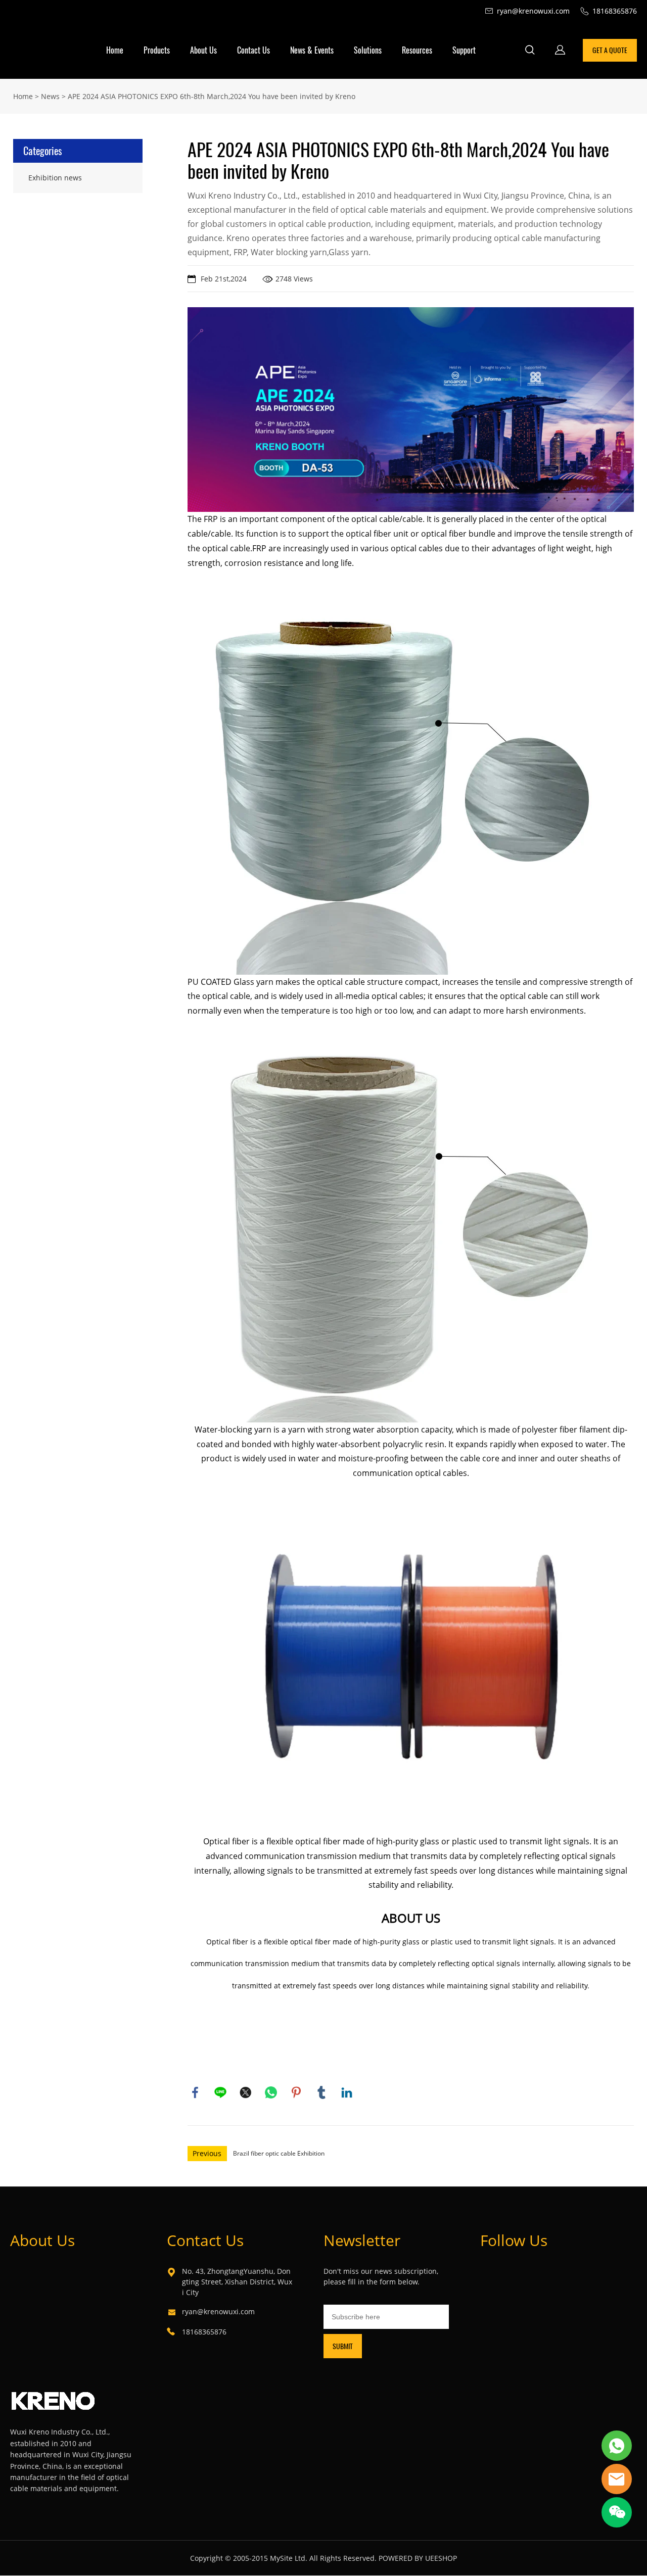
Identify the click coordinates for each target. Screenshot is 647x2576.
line (220, 2092)
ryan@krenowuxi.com (218, 2311)
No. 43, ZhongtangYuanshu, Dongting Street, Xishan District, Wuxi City (237, 2282)
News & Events (312, 50)
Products (157, 50)
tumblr (321, 2092)
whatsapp (271, 2092)
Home (115, 50)
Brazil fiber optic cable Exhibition (279, 2153)
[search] (530, 51)
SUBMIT (343, 2346)
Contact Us (253, 50)
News (50, 96)
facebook (195, 2092)
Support (464, 50)
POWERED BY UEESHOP (418, 2558)
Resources (417, 50)
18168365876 (204, 2332)
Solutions (368, 50)
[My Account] (560, 50)
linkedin (347, 2092)
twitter (246, 2092)
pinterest (296, 2092)
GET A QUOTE (610, 50)
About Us (203, 50)
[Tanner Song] (617, 2446)
